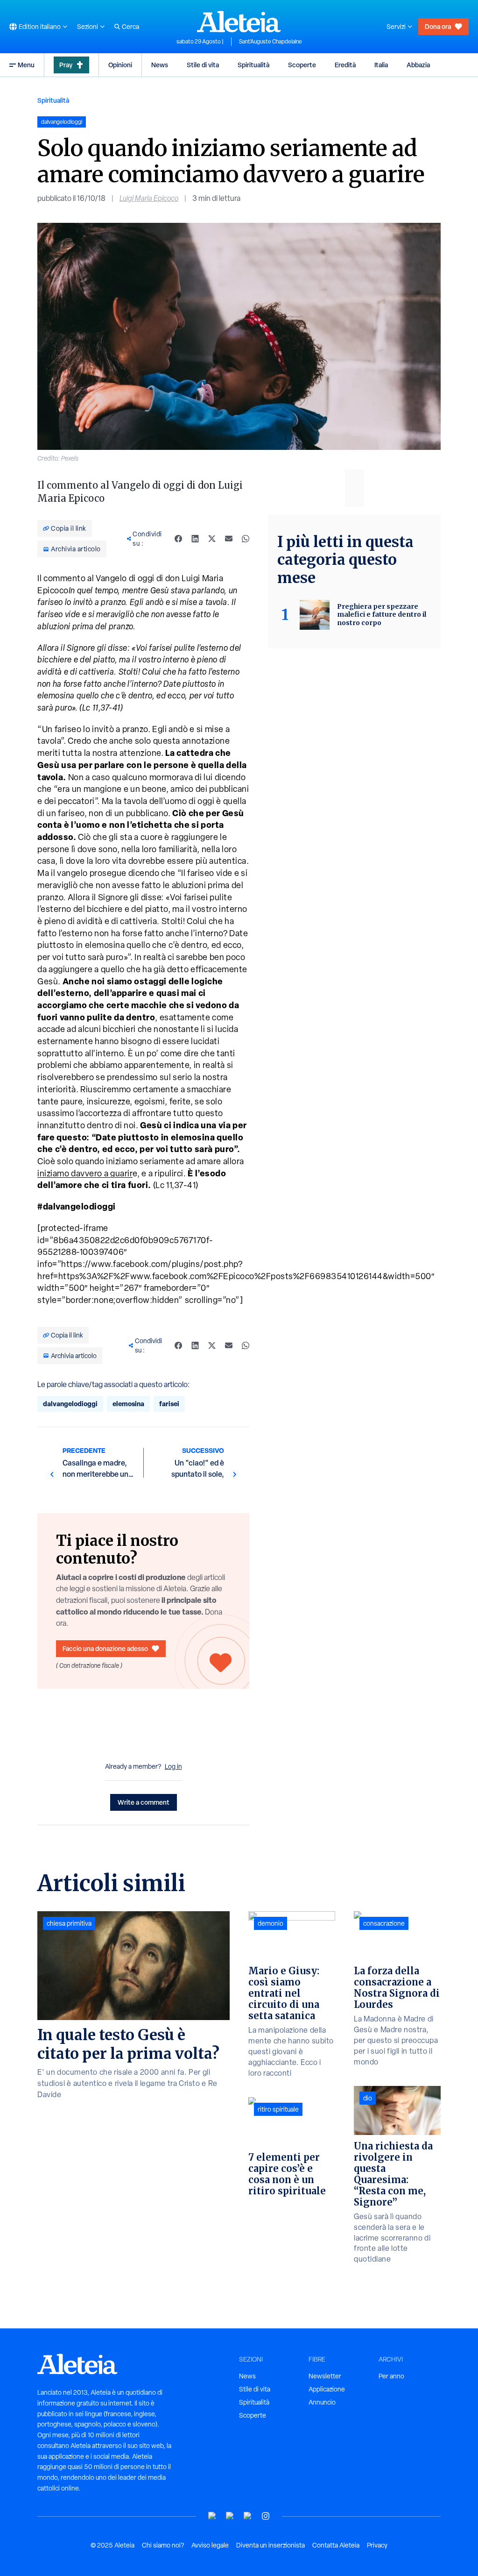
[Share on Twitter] (212, 539)
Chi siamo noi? (163, 2545)
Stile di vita (203, 65)
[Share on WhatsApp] (246, 539)
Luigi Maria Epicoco (149, 198)
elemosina (128, 1404)
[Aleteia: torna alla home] (239, 21)
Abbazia (418, 65)
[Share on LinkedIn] (195, 539)
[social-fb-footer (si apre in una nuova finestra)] (230, 2516)
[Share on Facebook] (178, 539)
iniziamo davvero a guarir (85, 1173)
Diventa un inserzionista (271, 2545)
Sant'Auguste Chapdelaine (271, 42)
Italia (381, 65)
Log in (173, 1766)
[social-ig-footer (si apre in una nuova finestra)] (266, 2516)
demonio (271, 1923)
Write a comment (144, 1802)
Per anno (391, 2376)
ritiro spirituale (278, 2109)
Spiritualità (253, 65)
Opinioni (120, 65)
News (160, 65)
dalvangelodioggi (70, 1404)
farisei (169, 1404)
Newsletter (325, 2376)
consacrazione (384, 1923)
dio (368, 2098)
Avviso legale (210, 2545)
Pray (66, 65)
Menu (26, 65)
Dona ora (438, 26)
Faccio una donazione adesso (105, 1648)
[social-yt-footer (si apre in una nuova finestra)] (212, 2516)
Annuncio (322, 2402)
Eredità (345, 65)
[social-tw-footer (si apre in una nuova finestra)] (248, 2516)
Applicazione (327, 2389)
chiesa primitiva (69, 1923)
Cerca (130, 27)
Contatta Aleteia (336, 2545)
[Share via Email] (229, 539)
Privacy (377, 2545)
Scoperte (302, 65)
